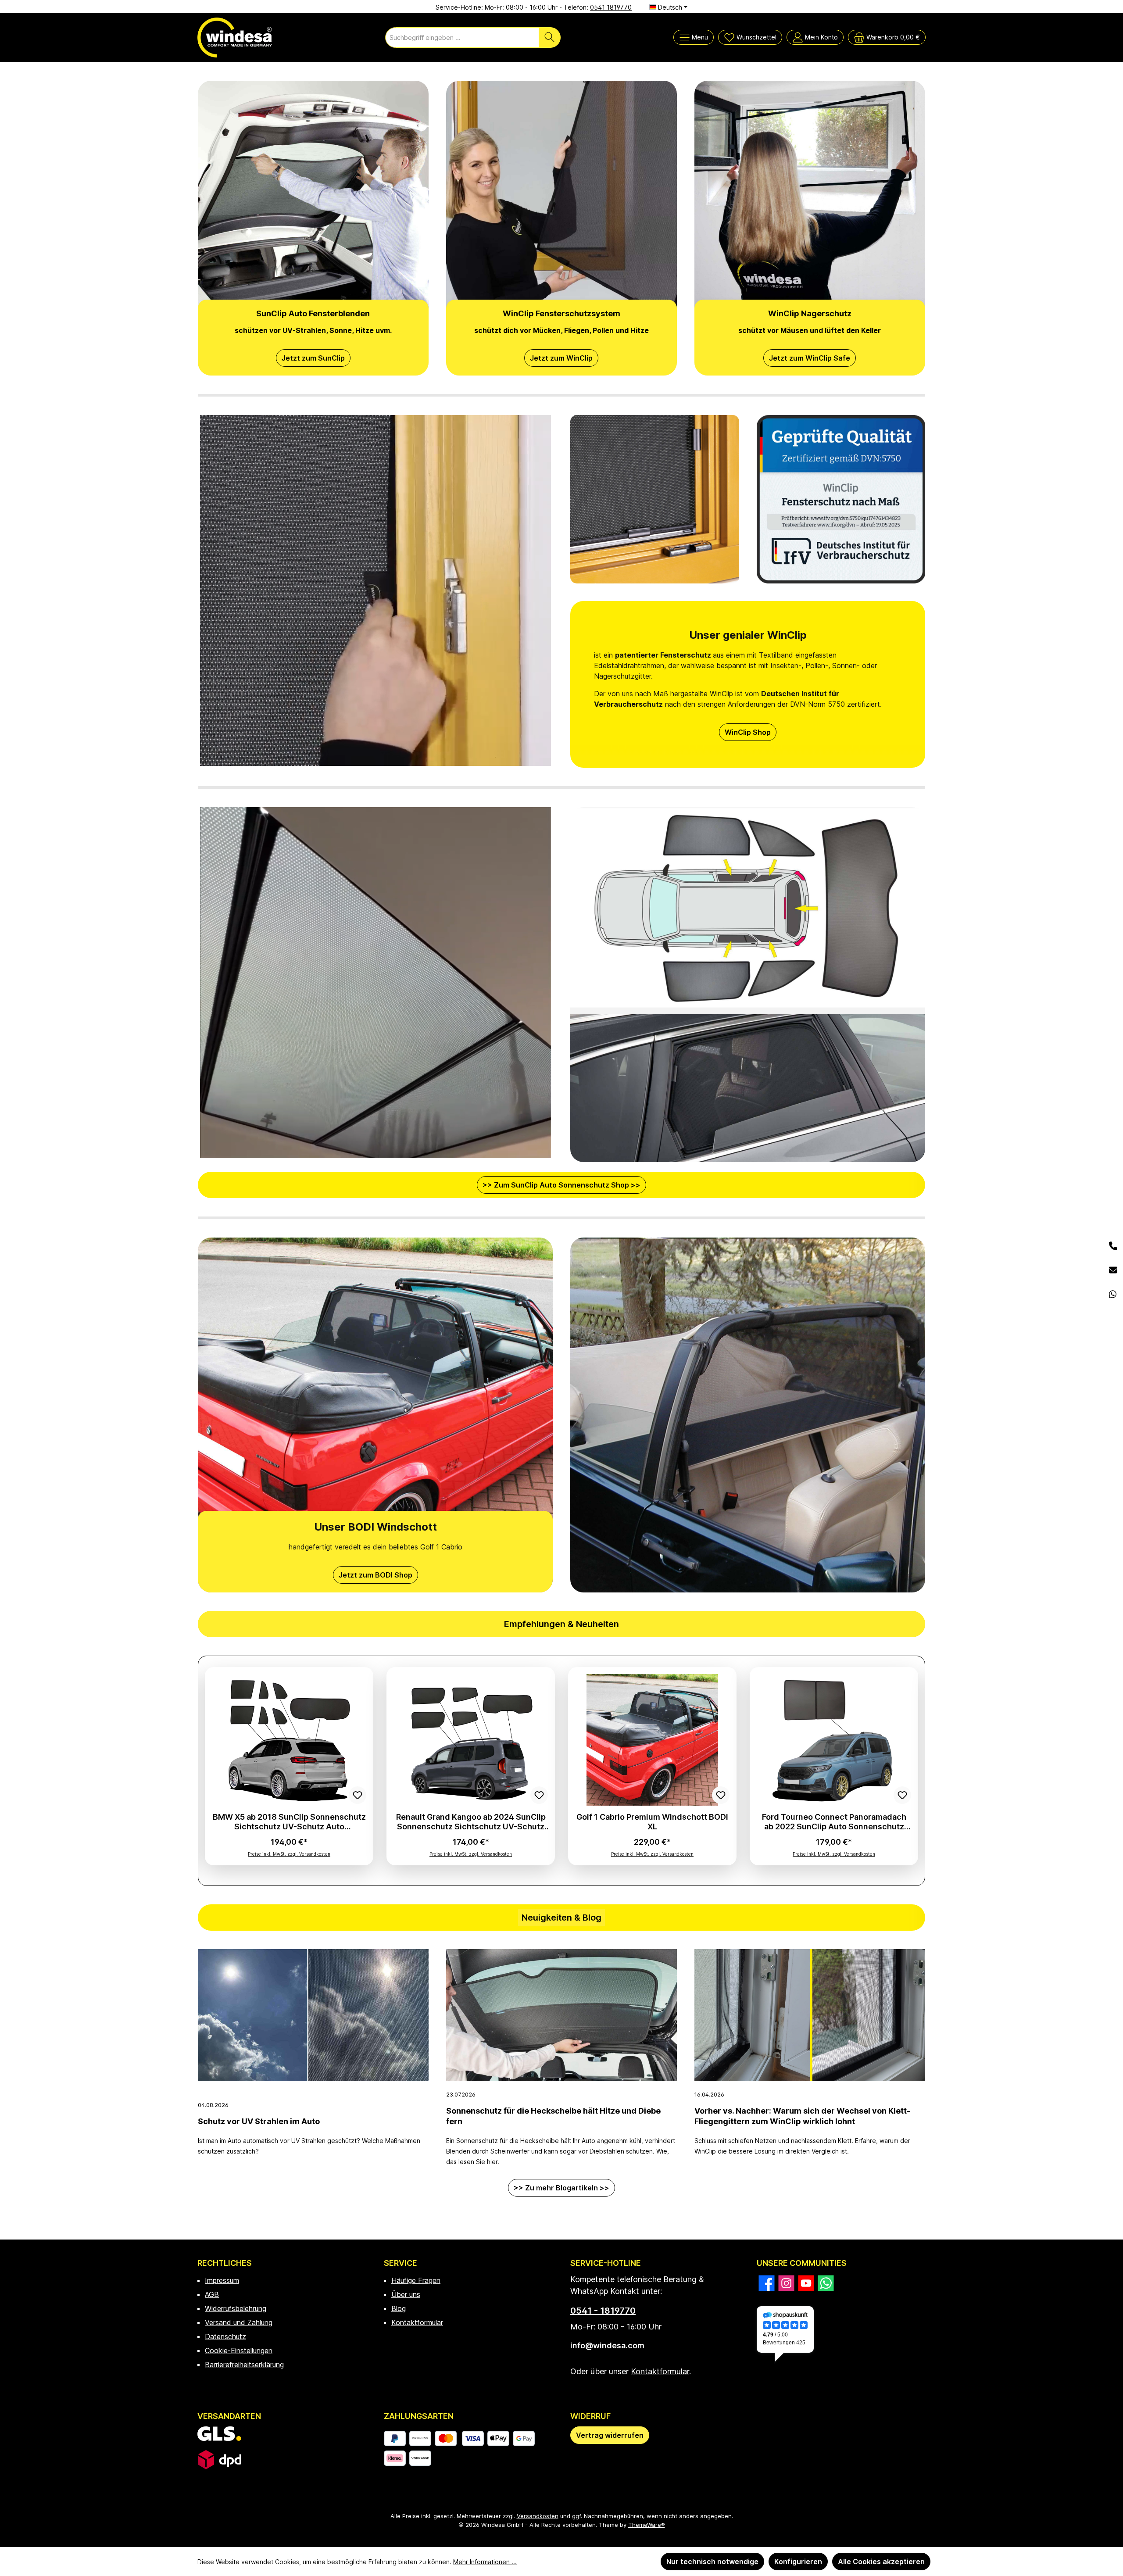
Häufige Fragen (416, 2280)
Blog (399, 2308)
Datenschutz (225, 2336)
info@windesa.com (607, 2345)
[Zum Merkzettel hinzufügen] (358, 1795)
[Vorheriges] (218, 1771)
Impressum (222, 2280)
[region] (561, 1771)
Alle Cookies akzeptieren (881, 2562)
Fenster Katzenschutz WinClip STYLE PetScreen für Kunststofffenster (289, 1822)
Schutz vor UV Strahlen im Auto (259, 2121)
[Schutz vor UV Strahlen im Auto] (313, 2015)
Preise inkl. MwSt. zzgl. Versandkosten (289, 1854)
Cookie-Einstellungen (239, 2351)
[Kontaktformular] (1113, 1271)
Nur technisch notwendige (712, 2562)
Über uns (406, 2294)
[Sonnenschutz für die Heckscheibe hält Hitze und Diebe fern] (561, 2015)
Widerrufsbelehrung (236, 2308)
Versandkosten (538, 2516)
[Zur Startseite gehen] (235, 38)
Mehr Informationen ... (485, 2562)
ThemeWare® (647, 2525)
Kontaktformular (417, 2322)
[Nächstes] (905, 1771)
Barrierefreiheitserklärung (244, 2365)
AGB (212, 2294)
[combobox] (462, 38)
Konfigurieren (798, 2562)
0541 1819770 (611, 7)
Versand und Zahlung (239, 2322)
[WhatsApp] (1113, 1295)
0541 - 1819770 (603, 2311)
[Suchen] (550, 38)
